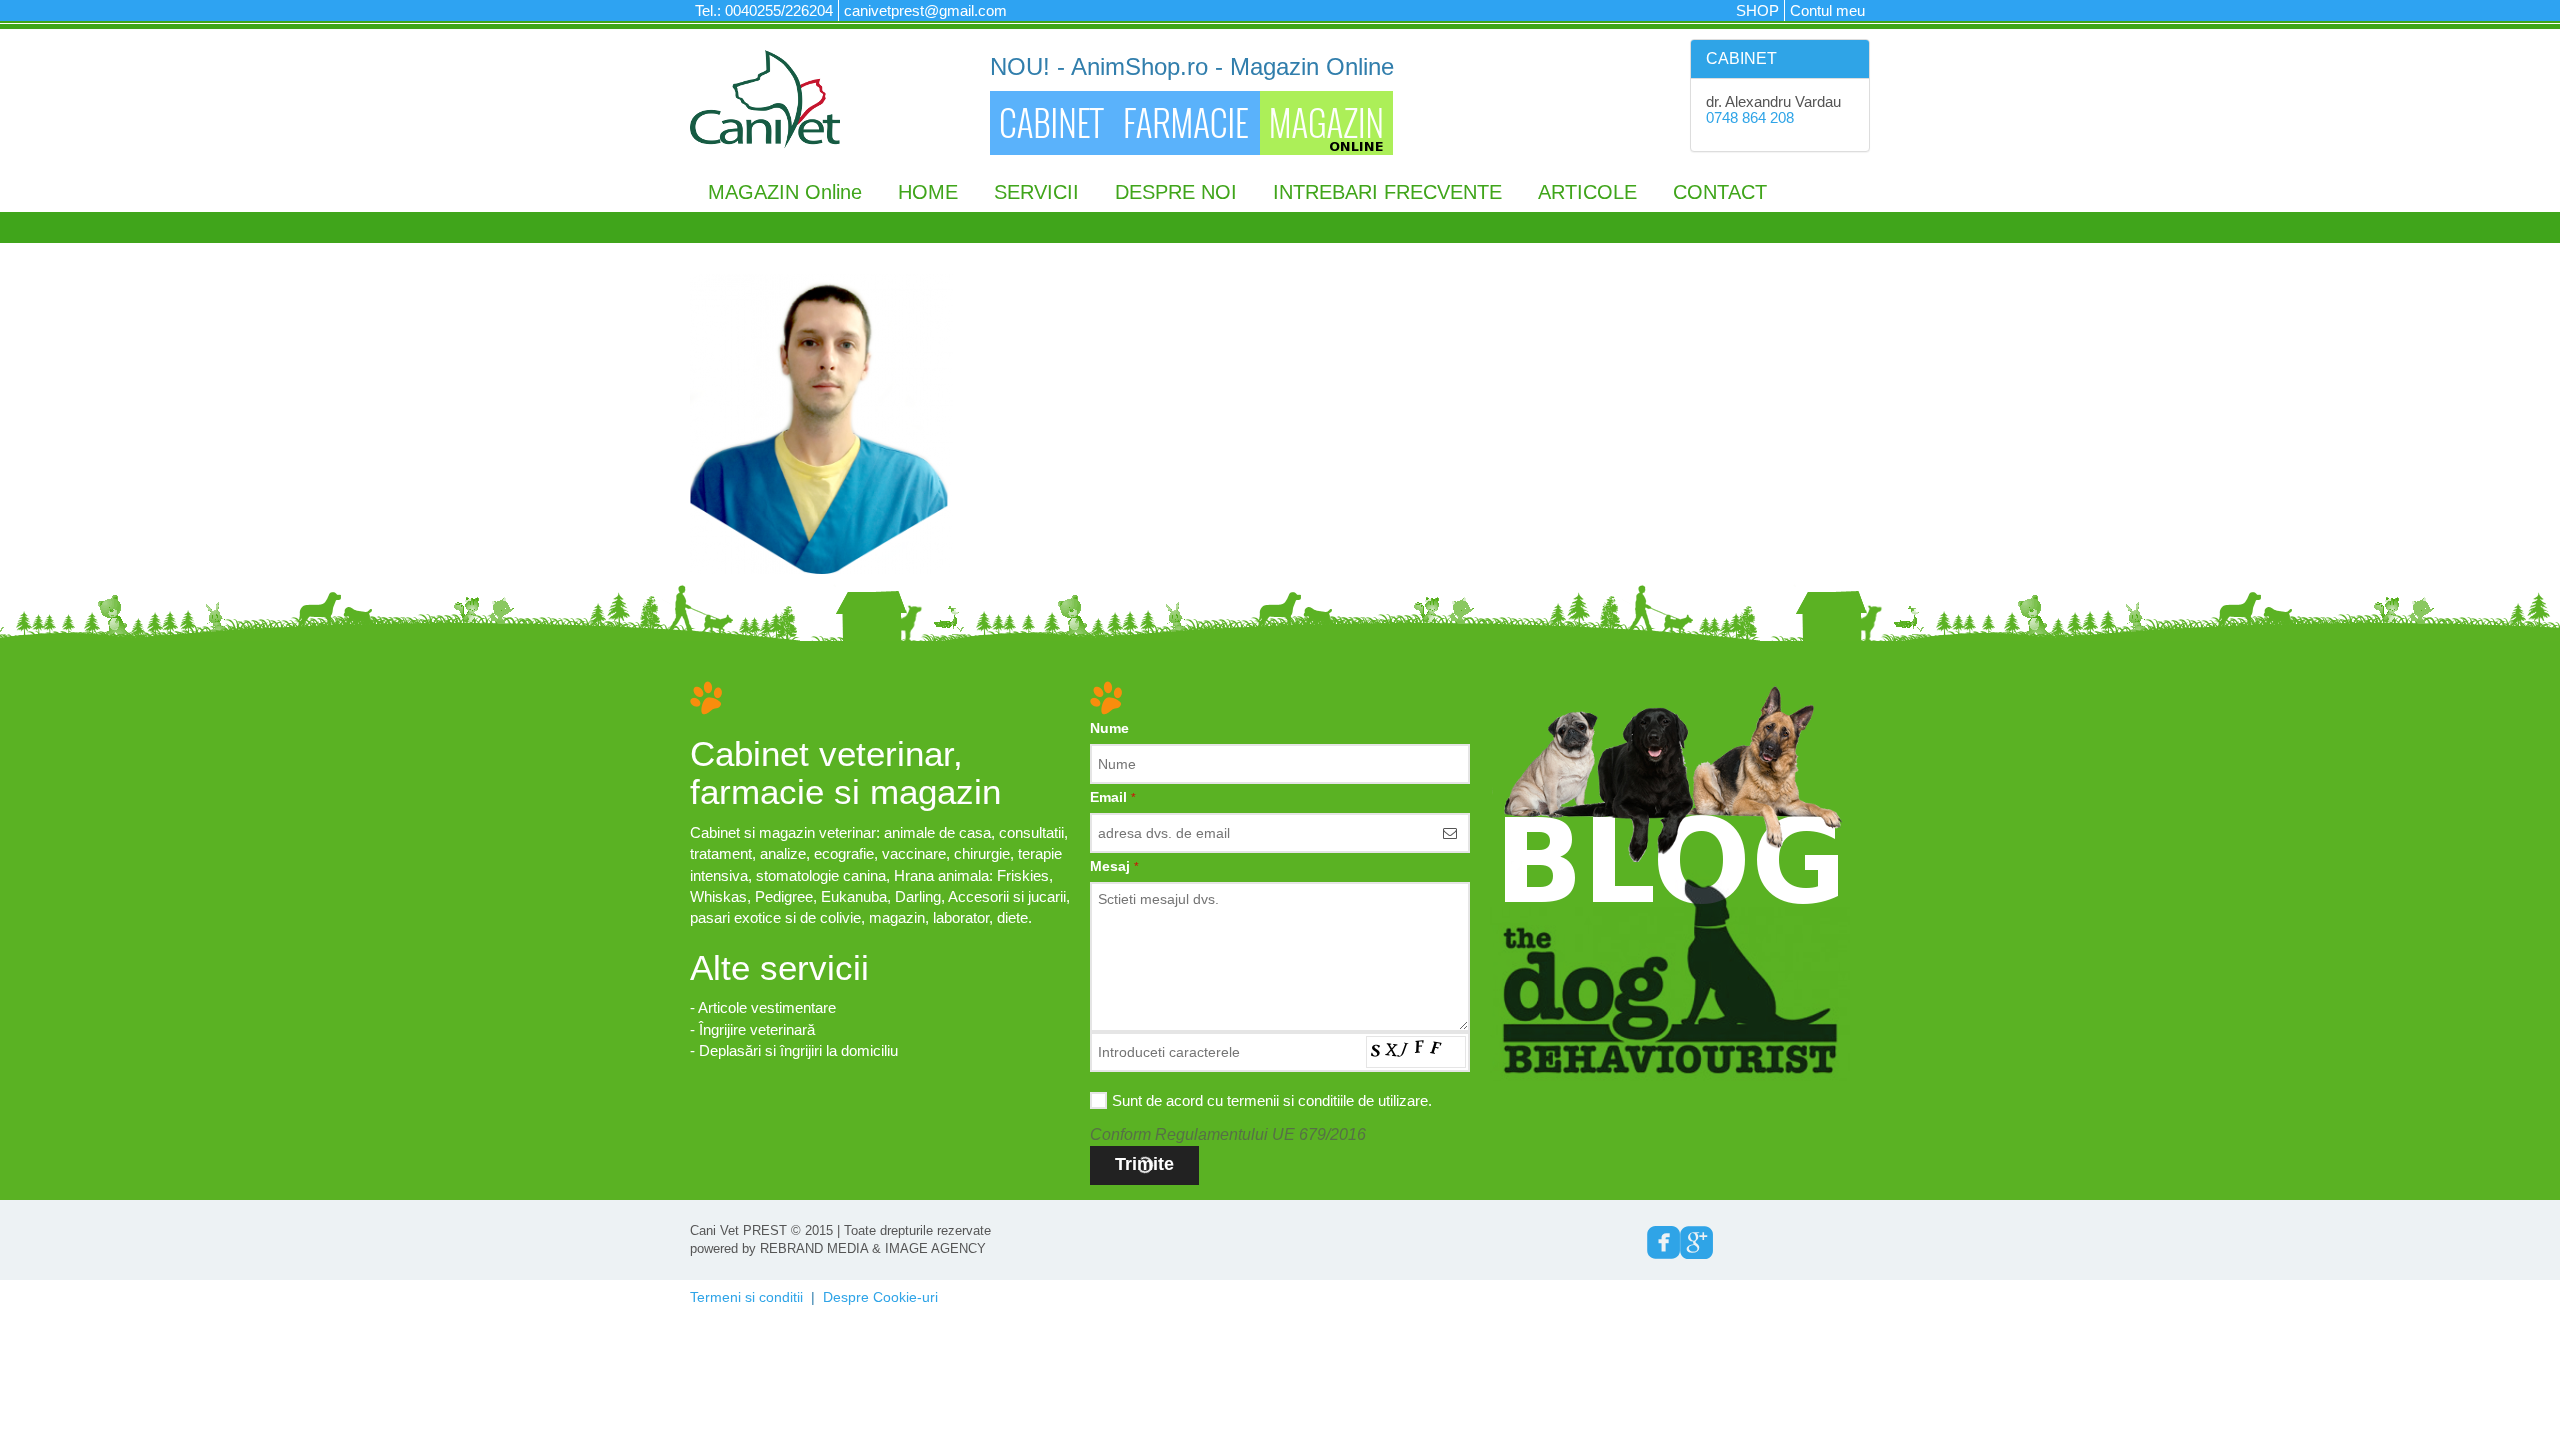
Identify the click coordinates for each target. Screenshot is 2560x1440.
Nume (1109, 728)
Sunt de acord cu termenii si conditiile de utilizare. (1272, 1100)
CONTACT (1720, 192)
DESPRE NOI (1176, 192)
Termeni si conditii (746, 1297)
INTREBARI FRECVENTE (1387, 192)
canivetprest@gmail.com (925, 10)
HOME (928, 192)
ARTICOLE (1587, 192)
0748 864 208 (1750, 117)
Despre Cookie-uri (880, 1297)
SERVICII (1036, 192)
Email (1113, 797)
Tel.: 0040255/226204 (764, 10)
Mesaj (1114, 866)
